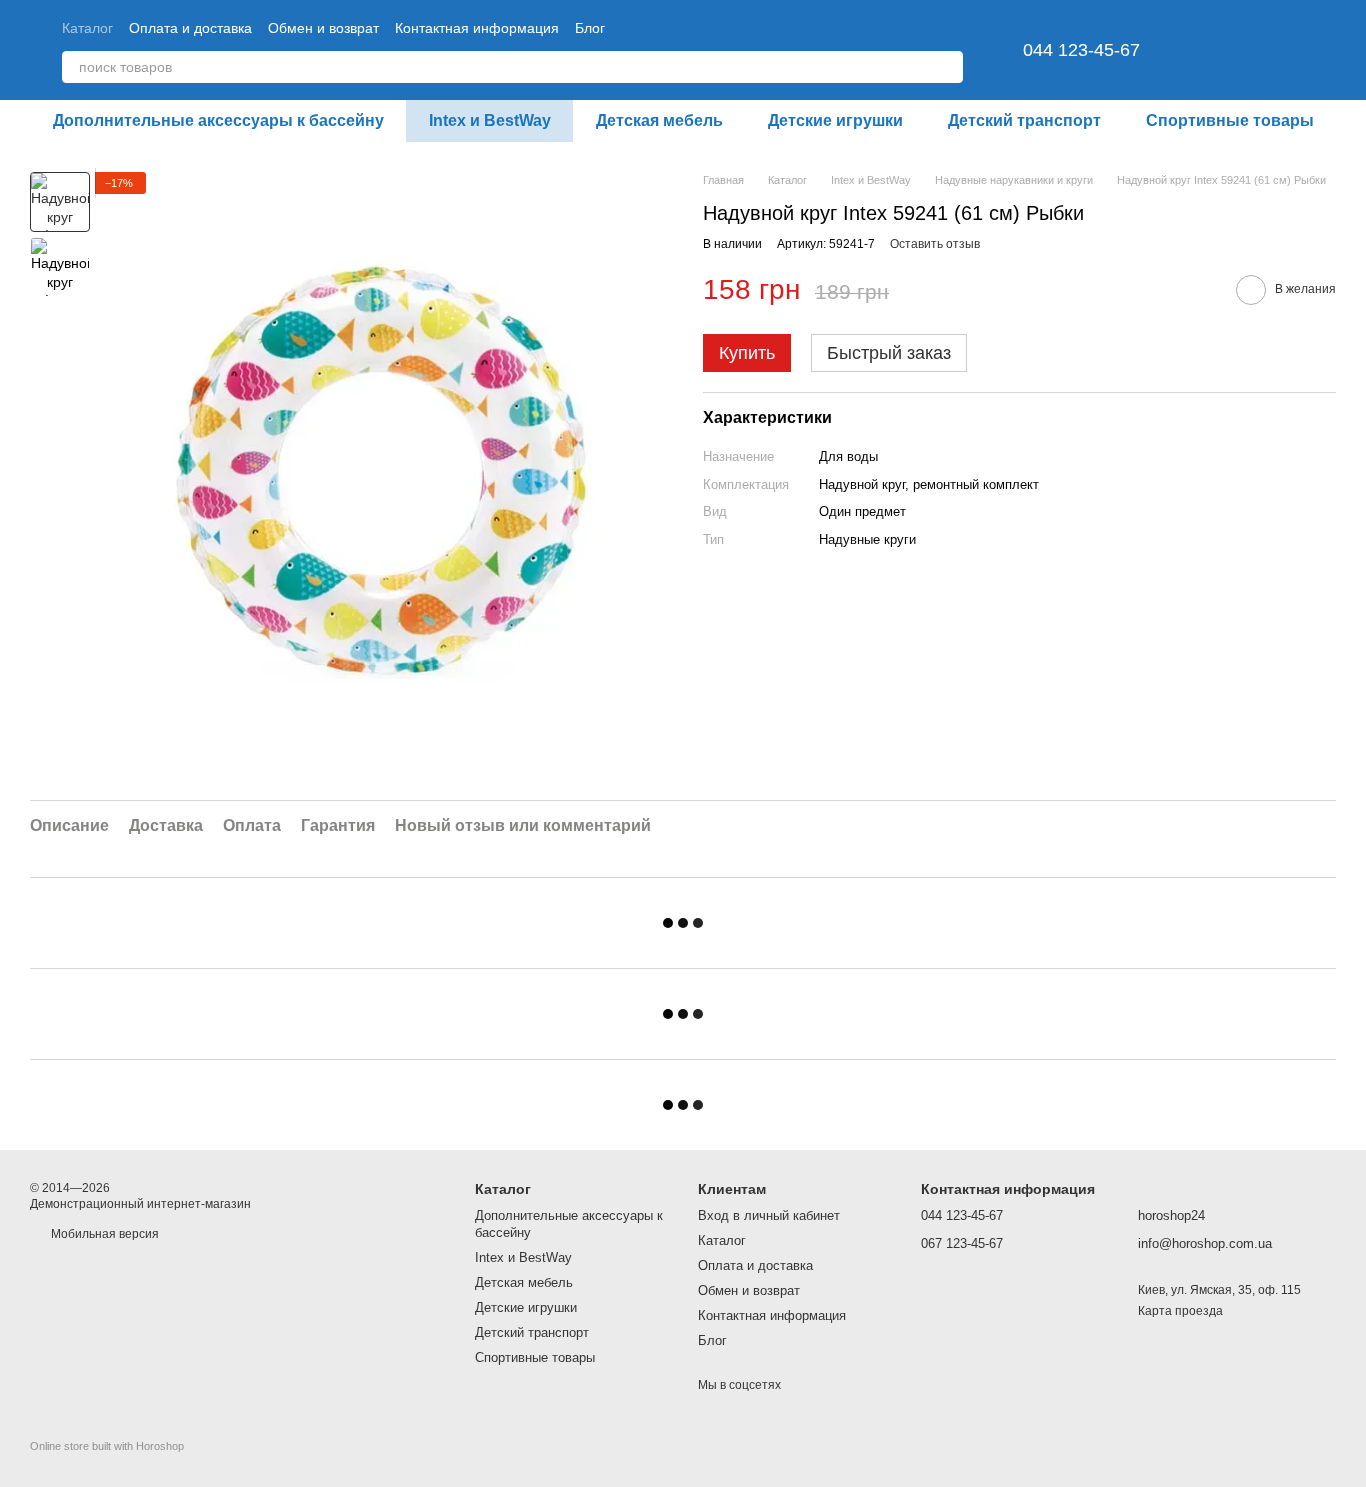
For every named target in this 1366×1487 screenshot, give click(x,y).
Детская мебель (659, 120)
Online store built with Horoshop (107, 1446)
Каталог (87, 28)
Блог (590, 28)
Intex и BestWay (490, 120)
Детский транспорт (1024, 120)
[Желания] (1216, 50)
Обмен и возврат (323, 28)
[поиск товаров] (947, 67)
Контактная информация (477, 28)
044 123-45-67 (1081, 50)
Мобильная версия (103, 1234)
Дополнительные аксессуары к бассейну (218, 120)
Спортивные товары (1230, 120)
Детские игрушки (835, 120)
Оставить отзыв (935, 244)
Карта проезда (1180, 1311)
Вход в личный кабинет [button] (769, 1215)
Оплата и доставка (190, 28)
